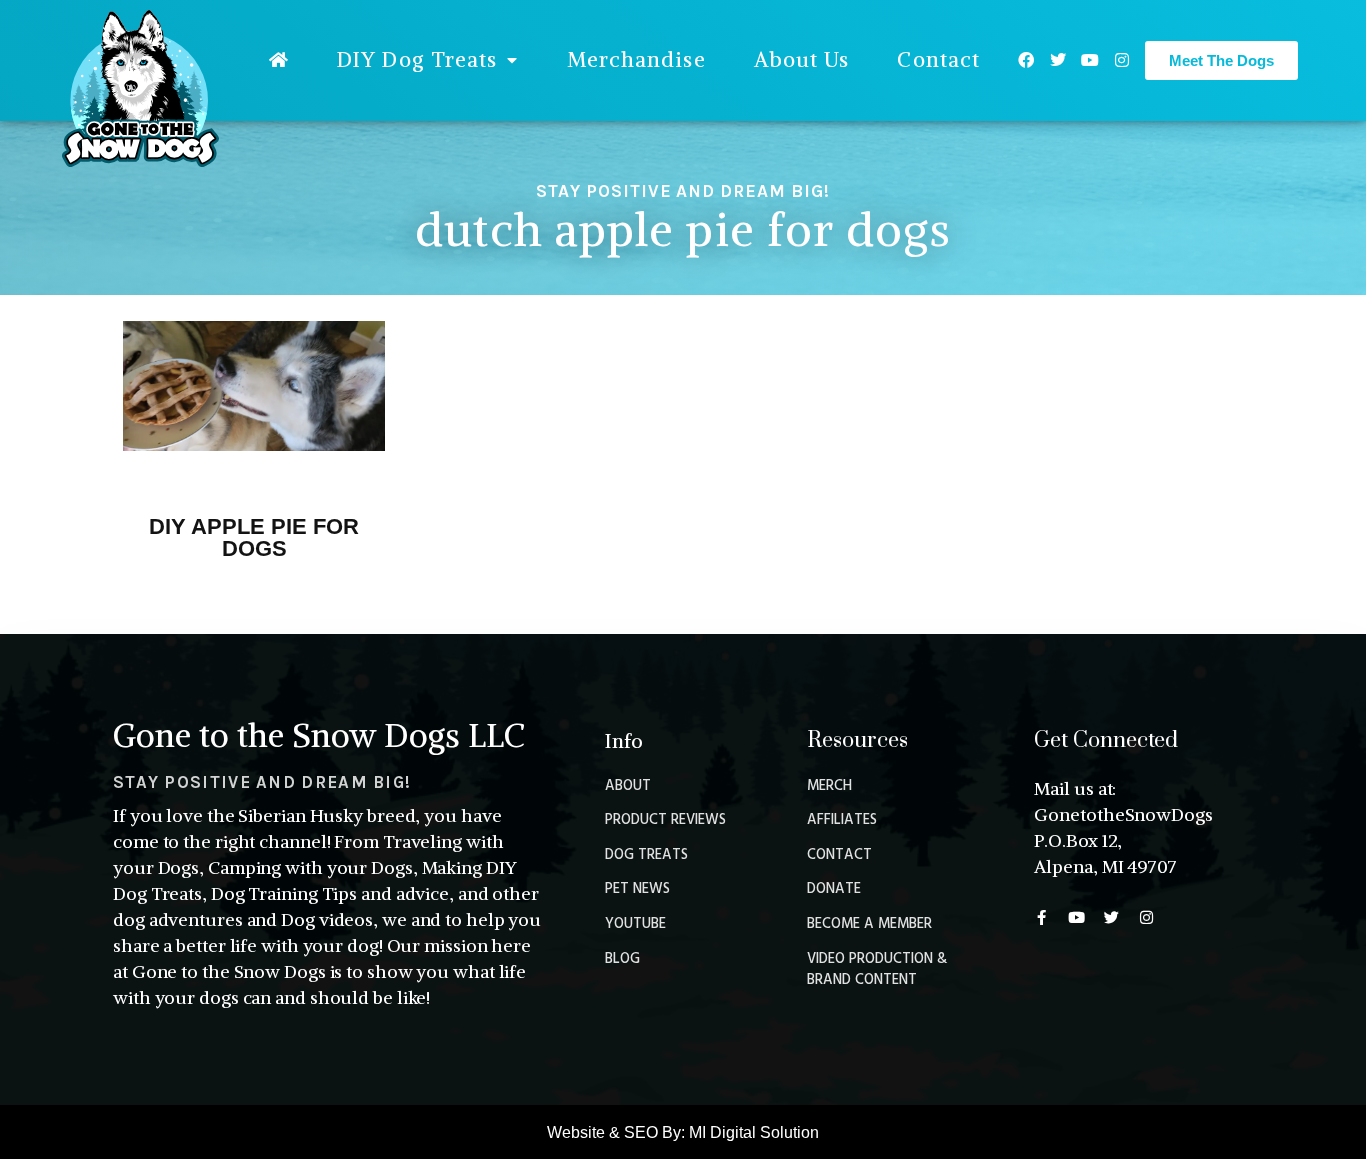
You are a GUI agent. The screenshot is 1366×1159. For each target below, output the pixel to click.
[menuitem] (279, 60)
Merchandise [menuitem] (636, 59)
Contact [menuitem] (938, 59)
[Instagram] (1122, 60)
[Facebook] (1026, 60)
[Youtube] (1090, 60)
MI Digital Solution (754, 1132)
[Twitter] (1058, 60)
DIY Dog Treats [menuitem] (417, 59)
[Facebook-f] (1041, 917)
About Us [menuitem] (802, 59)
